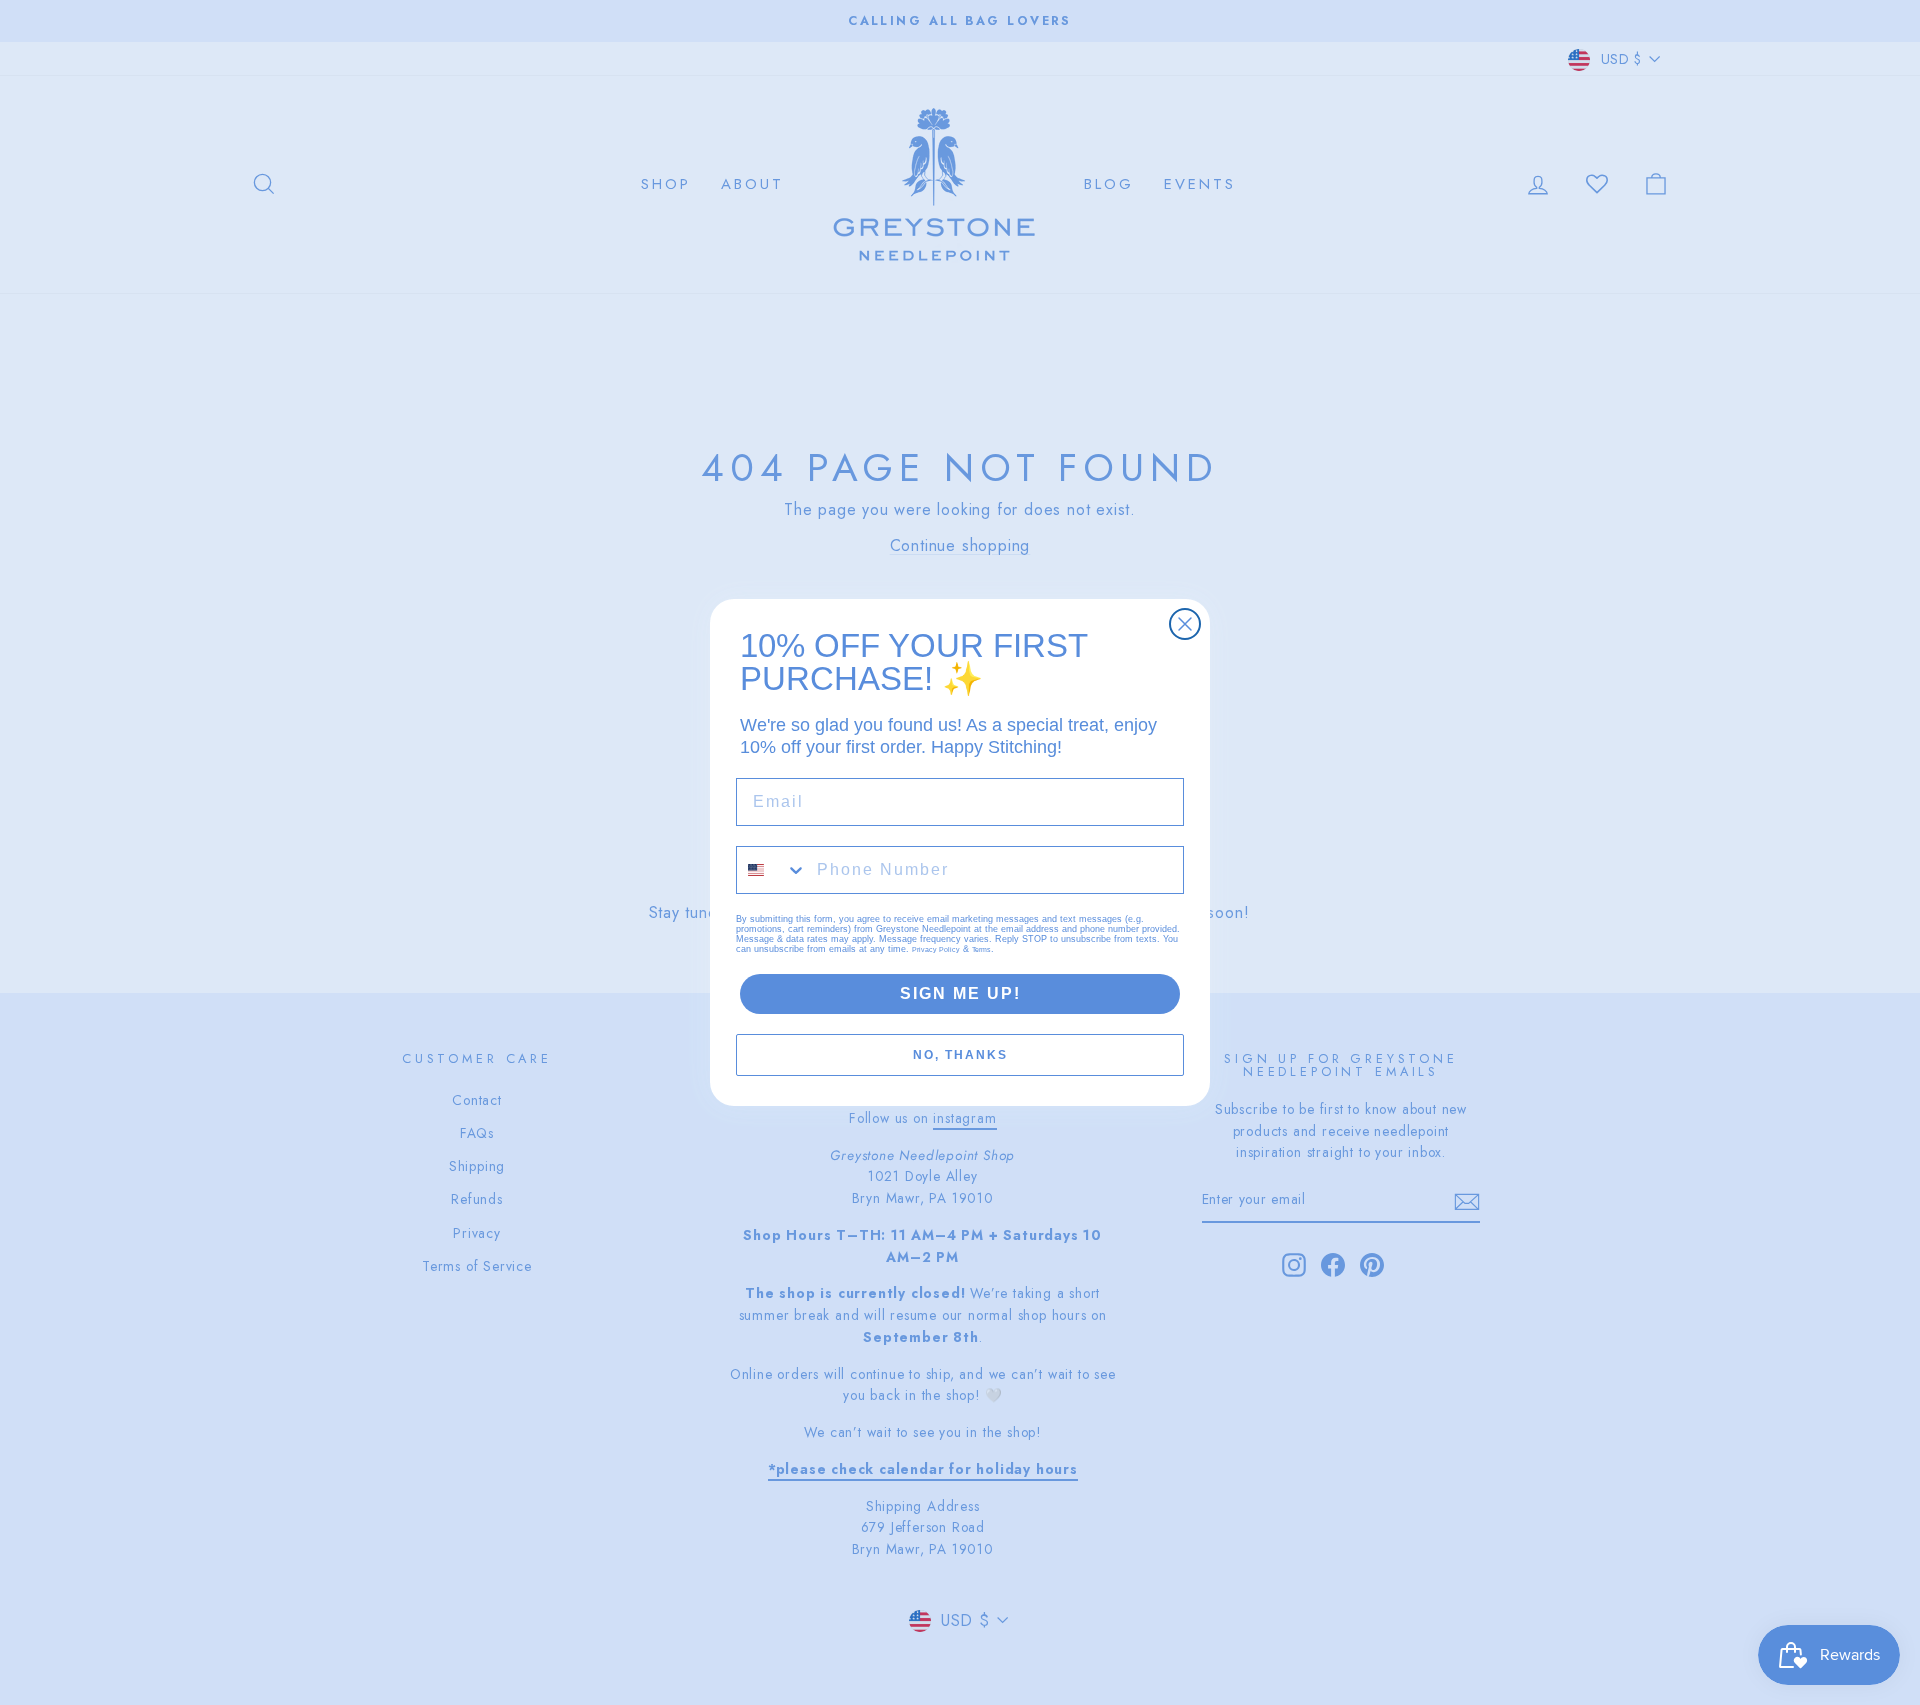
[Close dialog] (1185, 624)
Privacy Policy (936, 949)
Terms (981, 949)
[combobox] (772, 870)
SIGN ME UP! (960, 993)
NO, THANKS (960, 1055)
